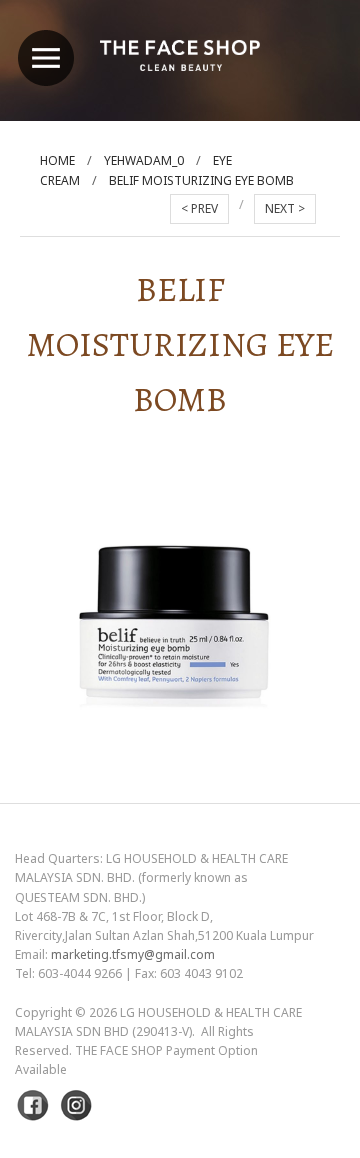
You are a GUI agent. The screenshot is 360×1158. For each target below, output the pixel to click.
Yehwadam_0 (144, 160)
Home (57, 160)
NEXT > (285, 208)
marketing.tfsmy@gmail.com (133, 954)
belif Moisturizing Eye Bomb (201, 180)
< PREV (199, 208)
